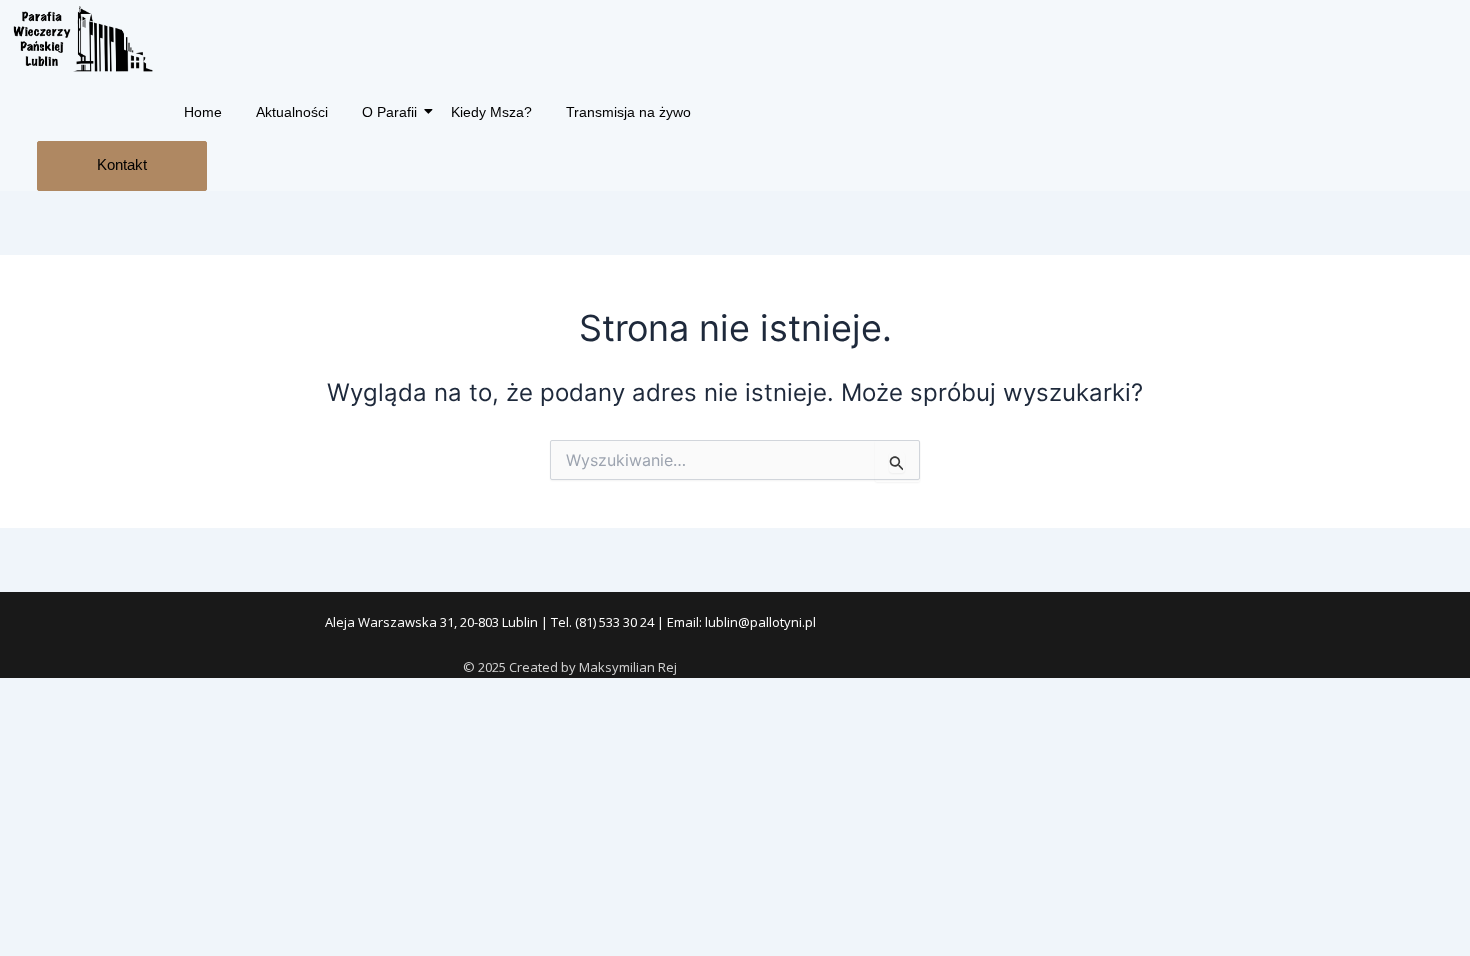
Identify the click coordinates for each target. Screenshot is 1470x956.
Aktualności (292, 112)
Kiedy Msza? (491, 112)
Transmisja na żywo (628, 112)
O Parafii (389, 112)
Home (203, 112)
